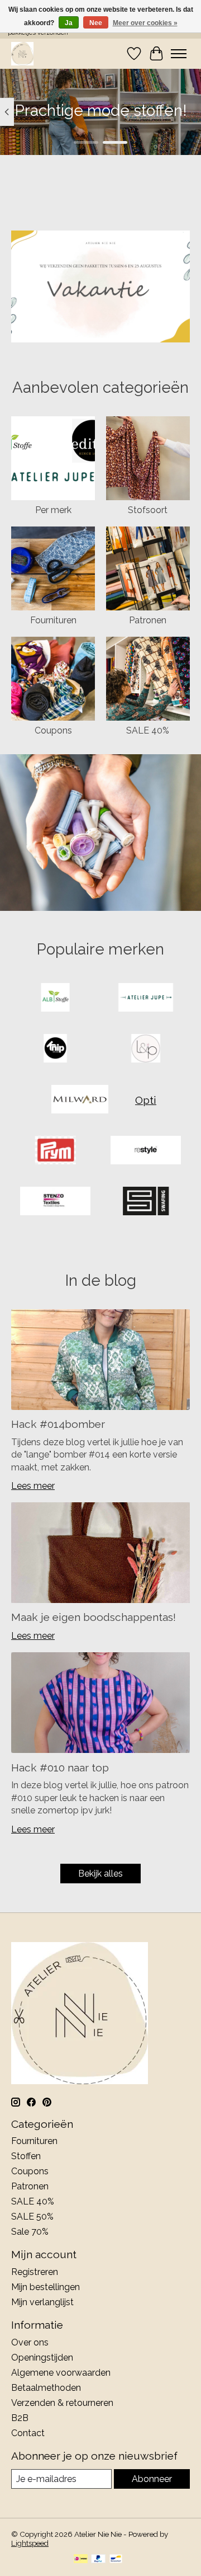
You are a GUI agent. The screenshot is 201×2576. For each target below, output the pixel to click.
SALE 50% (32, 2217)
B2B (20, 2418)
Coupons (53, 730)
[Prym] (55, 1151)
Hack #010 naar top (60, 1768)
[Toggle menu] (179, 54)
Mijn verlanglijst (42, 2302)
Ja (69, 23)
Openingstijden (42, 2358)
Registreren (35, 2272)
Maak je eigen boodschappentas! (94, 1617)
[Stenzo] (55, 1202)
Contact (28, 2433)
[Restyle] (146, 1151)
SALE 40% (148, 730)
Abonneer (152, 2479)
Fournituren (53, 620)
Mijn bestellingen (46, 2287)
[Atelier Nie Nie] (22, 53)
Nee (96, 23)
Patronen (148, 620)
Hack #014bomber (58, 1424)
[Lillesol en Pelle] (146, 1049)
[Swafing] (146, 1202)
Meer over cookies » (145, 23)
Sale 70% (30, 2232)
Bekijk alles (100, 1874)
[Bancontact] (116, 2559)
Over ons (30, 2342)
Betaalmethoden (46, 2388)
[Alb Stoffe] (55, 998)
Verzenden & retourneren (62, 2403)
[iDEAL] (81, 2559)
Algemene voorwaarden (61, 2373)
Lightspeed (30, 2543)
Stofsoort (148, 510)
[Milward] (80, 1100)
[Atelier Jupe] (146, 998)
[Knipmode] (55, 1049)
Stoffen (26, 2156)
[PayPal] (98, 2559)
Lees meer (33, 1486)
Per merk (53, 510)
